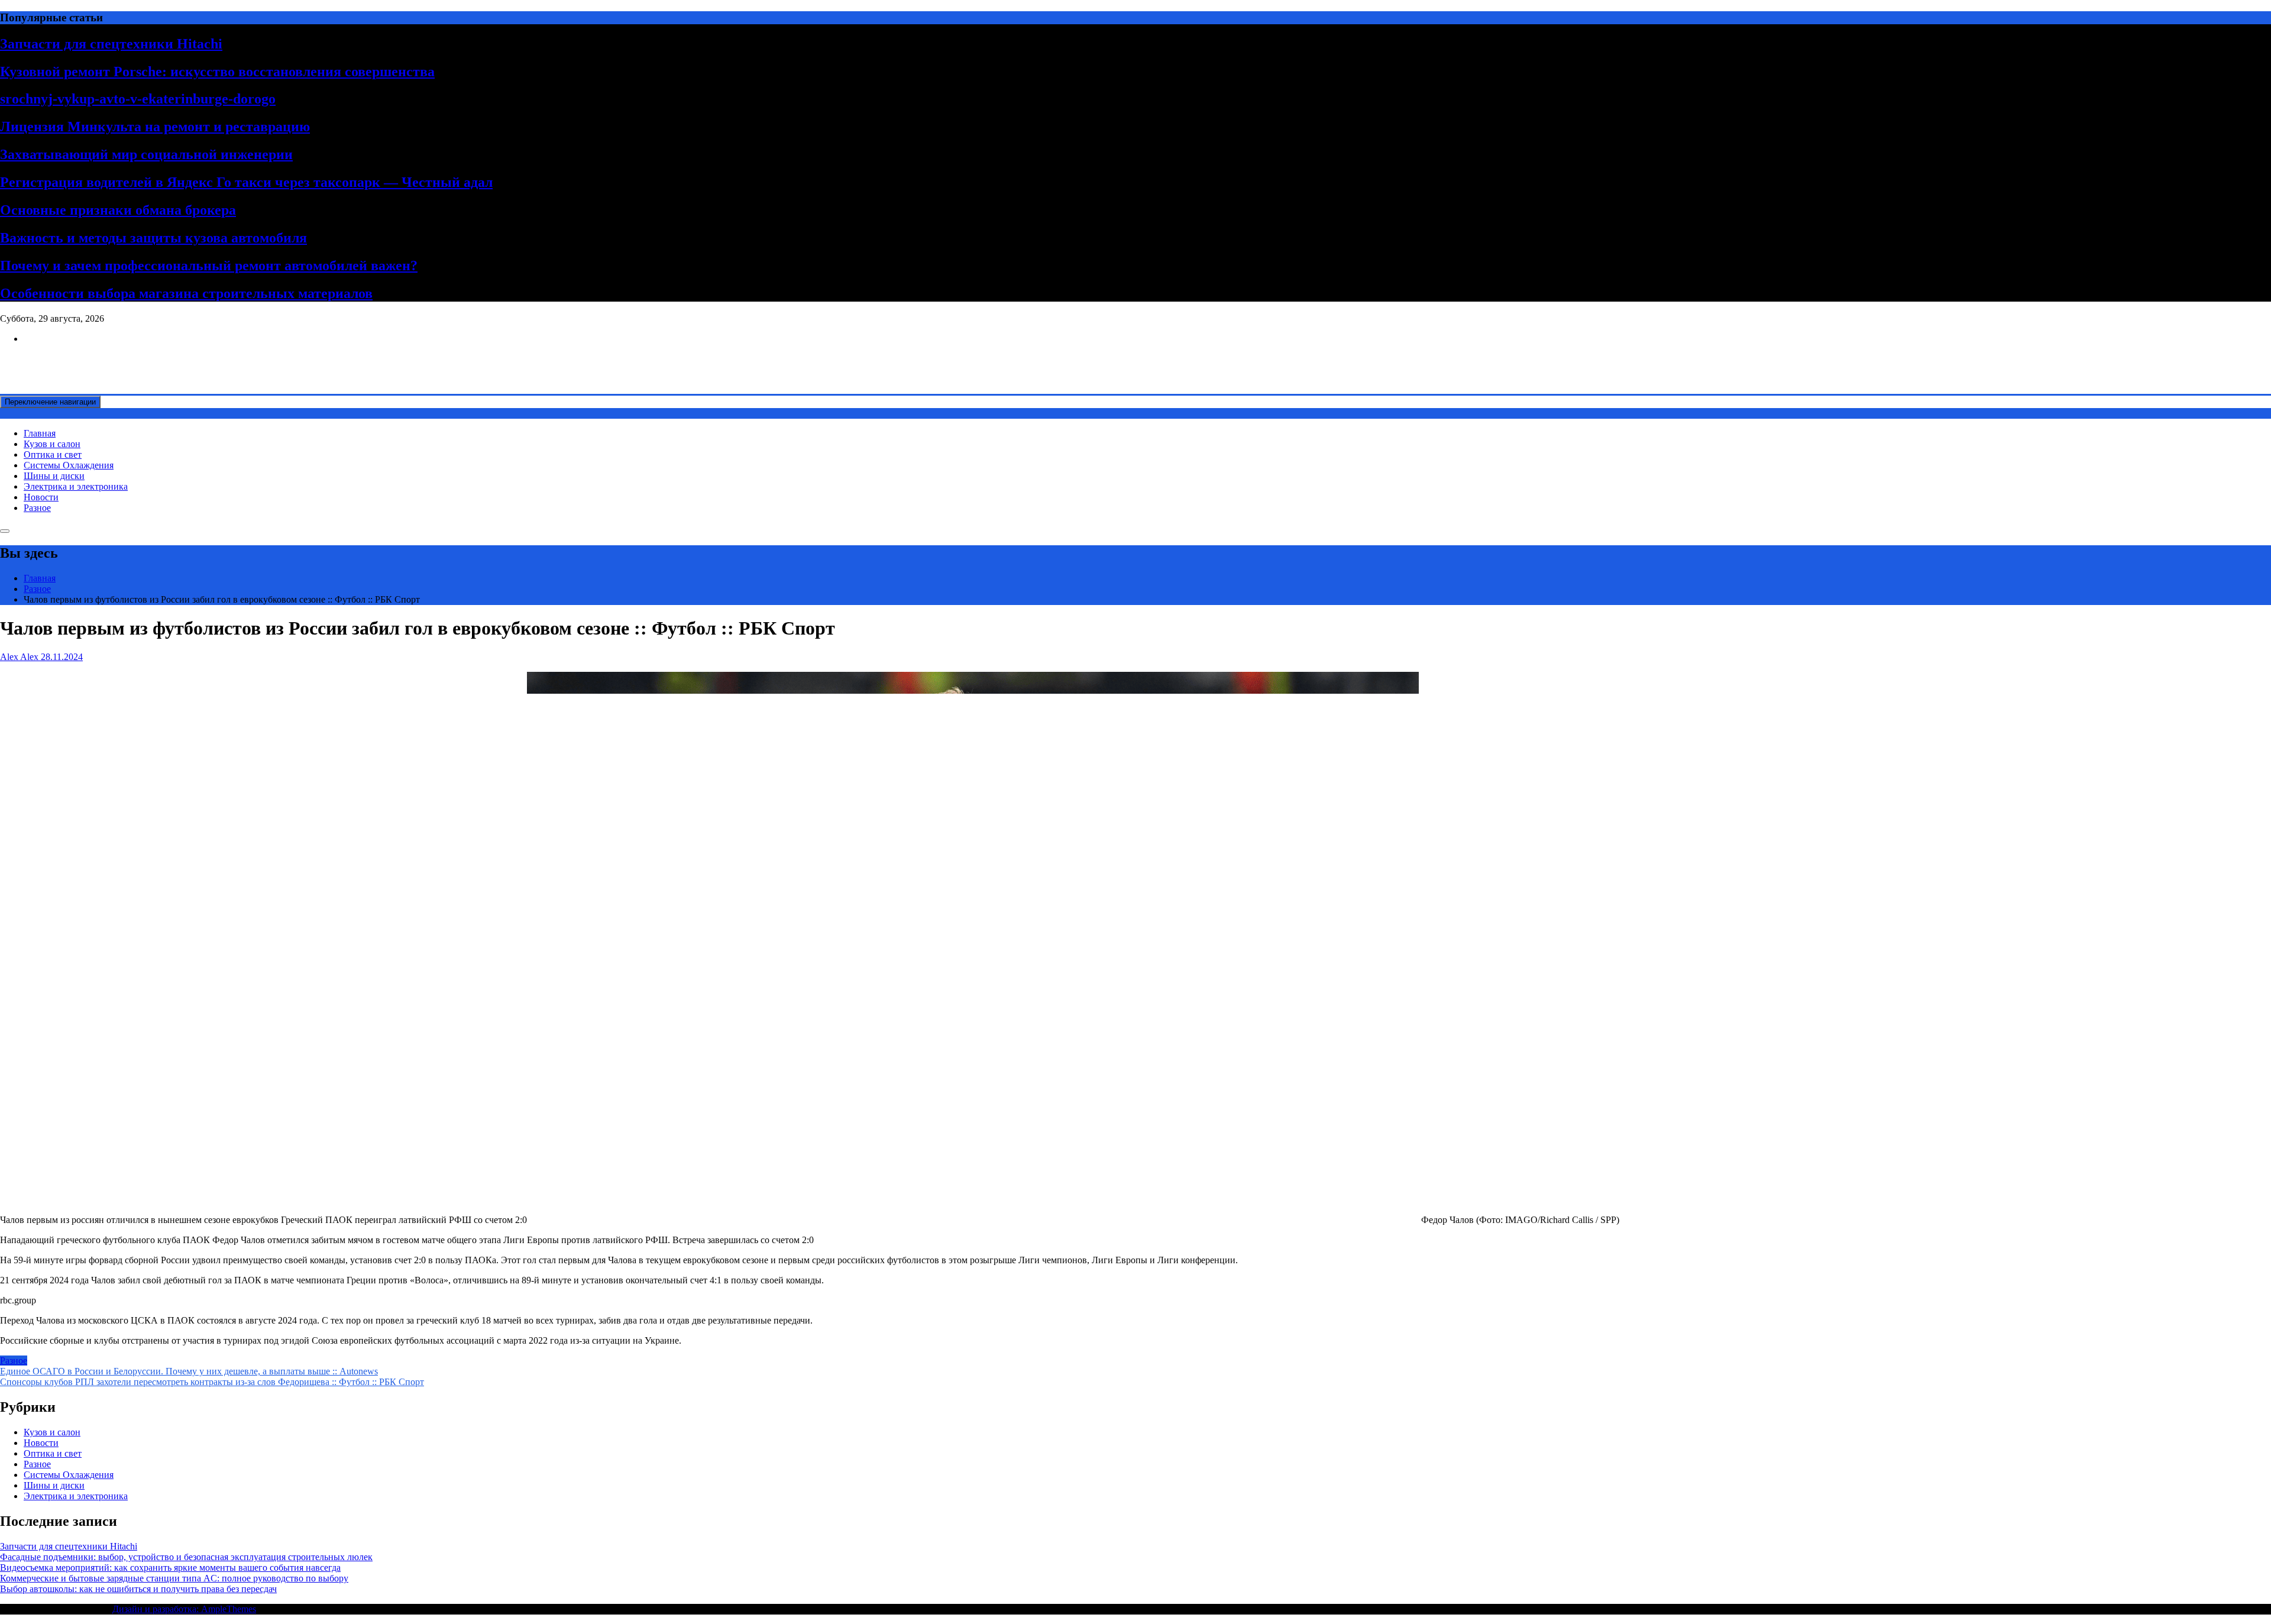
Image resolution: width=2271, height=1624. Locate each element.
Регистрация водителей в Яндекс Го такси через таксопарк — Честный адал (246, 182)
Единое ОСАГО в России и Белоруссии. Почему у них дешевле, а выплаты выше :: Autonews (189, 1371)
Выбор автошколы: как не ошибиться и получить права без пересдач (138, 1589)
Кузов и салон (52, 444)
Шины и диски (54, 476)
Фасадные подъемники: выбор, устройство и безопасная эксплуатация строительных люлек (186, 1557)
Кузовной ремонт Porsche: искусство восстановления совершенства (217, 72)
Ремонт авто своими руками (57, 359)
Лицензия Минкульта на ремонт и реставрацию (155, 127)
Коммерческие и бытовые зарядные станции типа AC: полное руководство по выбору (174, 1578)
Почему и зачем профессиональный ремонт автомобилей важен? (209, 266)
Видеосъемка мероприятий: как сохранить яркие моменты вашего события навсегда (170, 1568)
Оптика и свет (53, 454)
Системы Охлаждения (69, 465)
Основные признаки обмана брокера (118, 210)
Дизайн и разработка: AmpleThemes (184, 1609)
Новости (41, 497)
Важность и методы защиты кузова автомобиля (153, 238)
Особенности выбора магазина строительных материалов (186, 293)
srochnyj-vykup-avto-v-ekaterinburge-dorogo (138, 99)
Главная (40, 433)
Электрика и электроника (76, 486)
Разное (37, 508)
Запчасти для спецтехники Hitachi (111, 44)
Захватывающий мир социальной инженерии (146, 154)
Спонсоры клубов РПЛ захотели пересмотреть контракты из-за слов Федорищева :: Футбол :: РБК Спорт (212, 1382)
